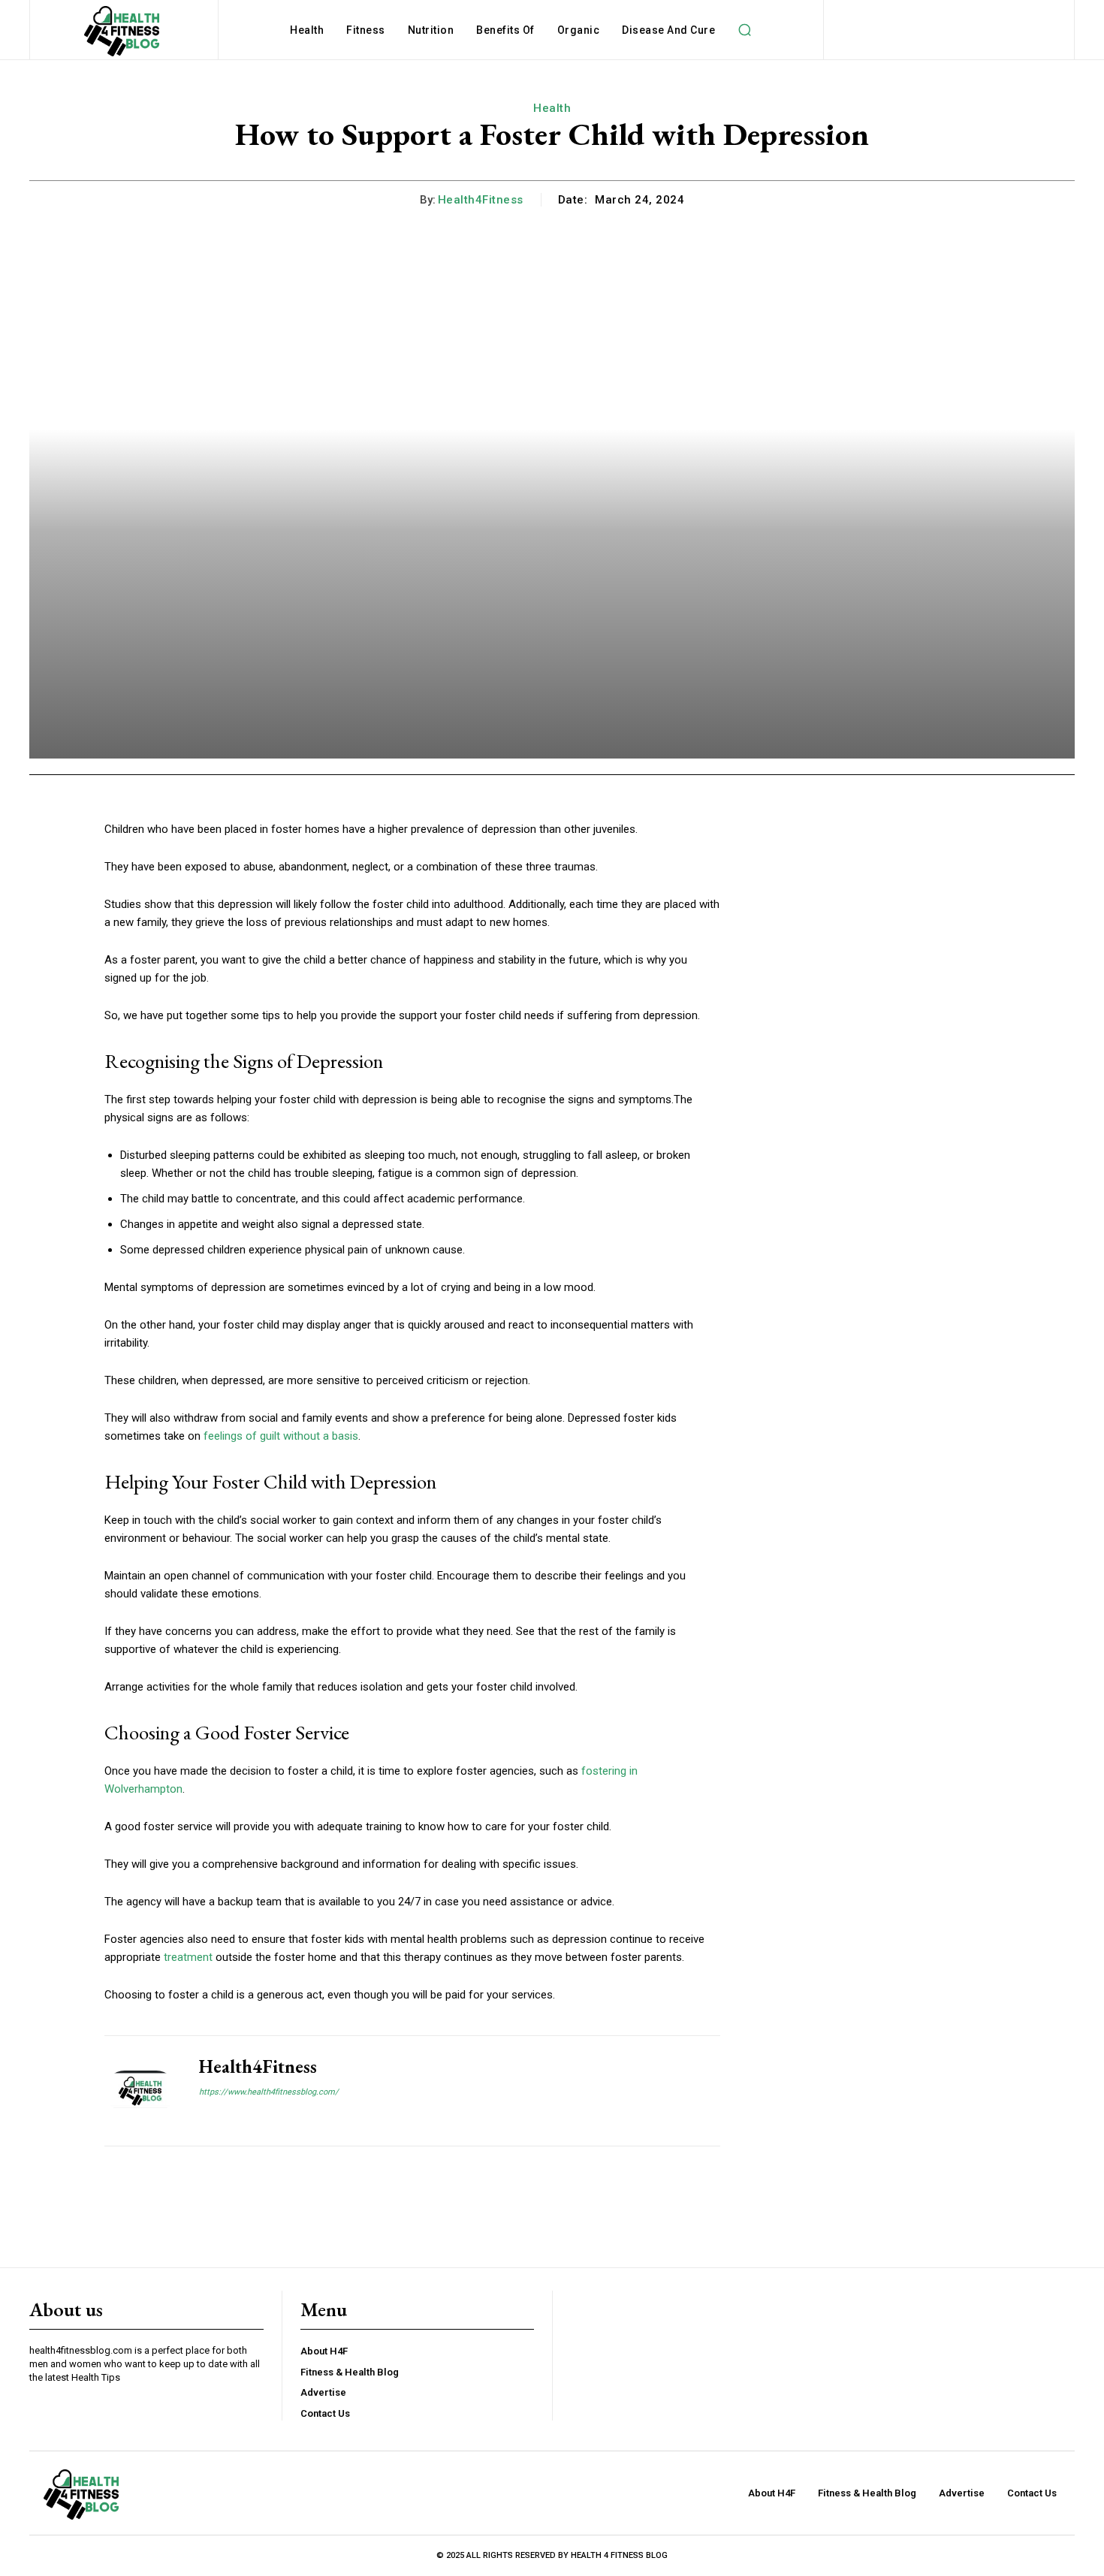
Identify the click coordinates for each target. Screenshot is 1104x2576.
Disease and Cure (668, 30)
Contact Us (325, 2413)
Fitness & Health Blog (350, 2372)
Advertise (323, 2392)
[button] (744, 30)
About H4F (324, 2351)
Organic (579, 30)
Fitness (366, 30)
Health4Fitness (481, 200)
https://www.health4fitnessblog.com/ (269, 2092)
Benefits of (505, 30)
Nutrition (431, 30)
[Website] (205, 2118)
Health (307, 30)
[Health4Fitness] (140, 2091)
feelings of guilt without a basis (281, 1436)
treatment (188, 1957)
